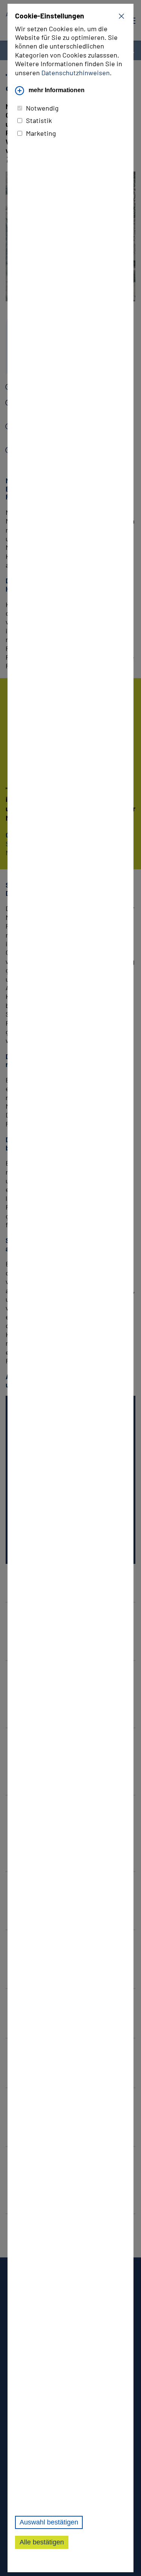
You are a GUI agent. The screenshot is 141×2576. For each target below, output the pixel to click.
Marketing (41, 133)
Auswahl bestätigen (49, 2522)
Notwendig (42, 108)
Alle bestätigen (42, 2542)
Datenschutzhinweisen (76, 73)
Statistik (39, 120)
